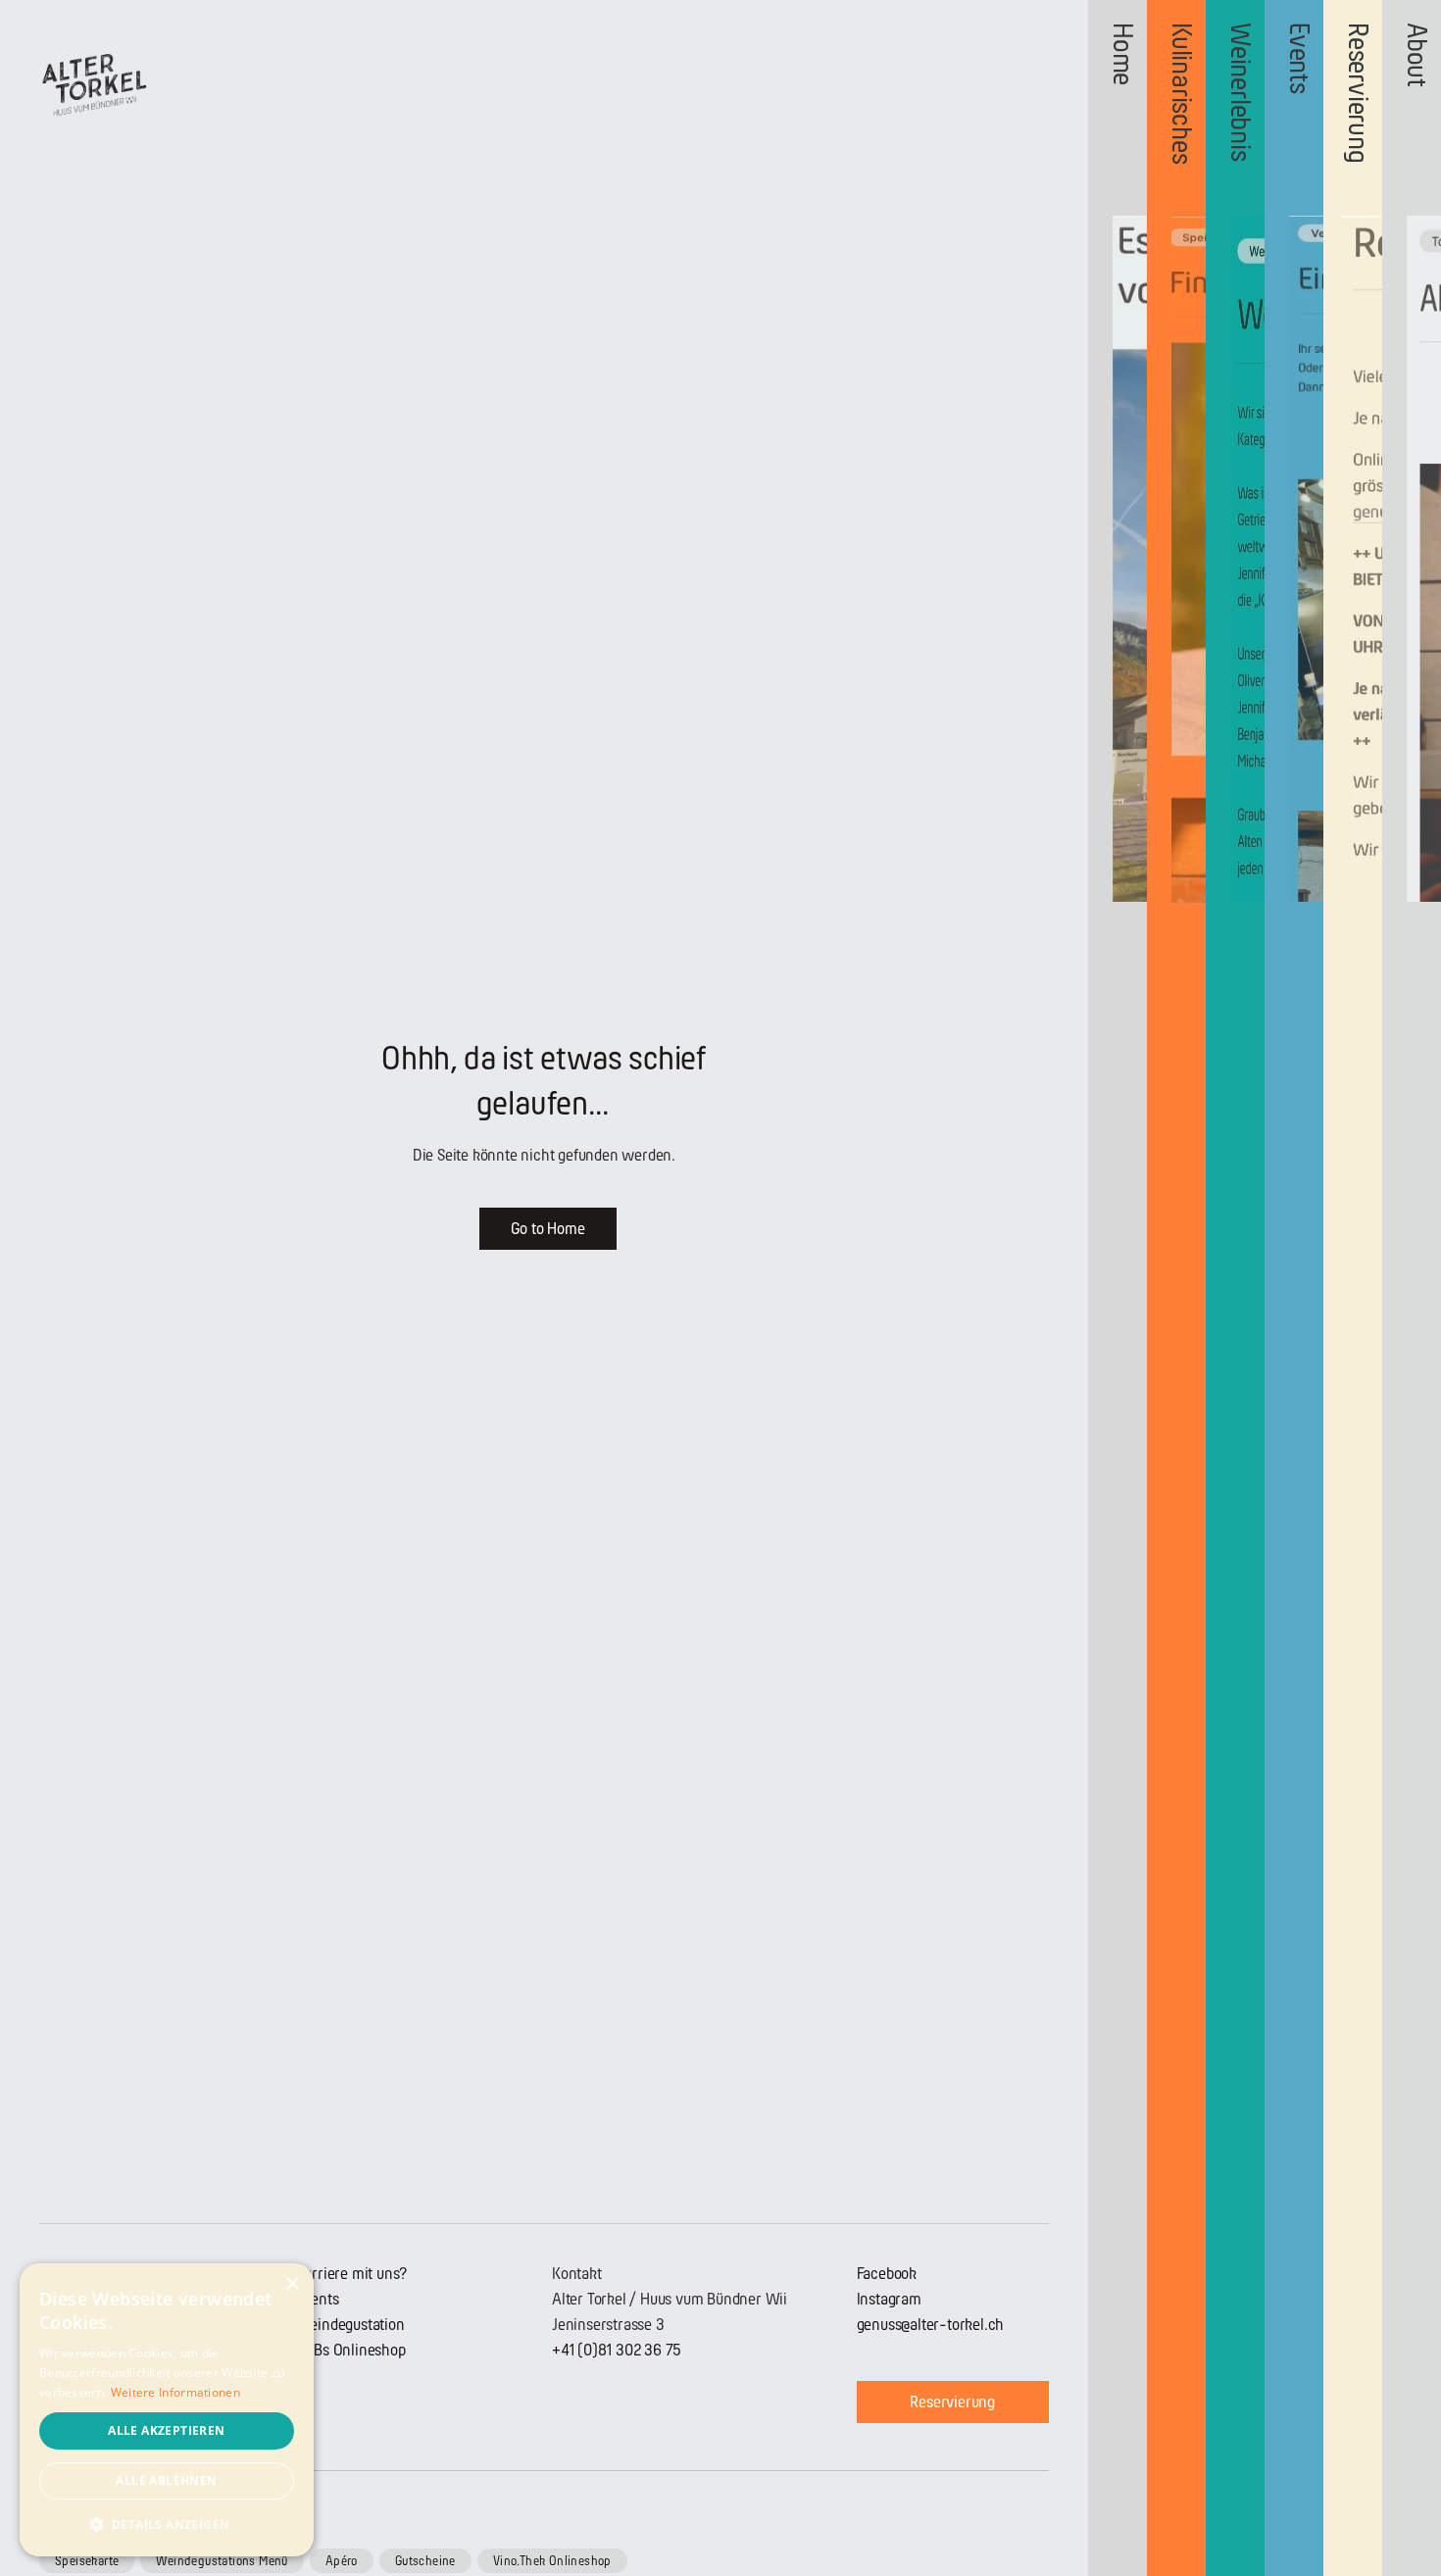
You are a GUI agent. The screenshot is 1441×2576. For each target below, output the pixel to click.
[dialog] (167, 2410)
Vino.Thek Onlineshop (552, 2561)
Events (318, 2299)
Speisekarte (87, 2561)
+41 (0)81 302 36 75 (617, 2350)
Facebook (887, 2274)
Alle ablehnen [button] (166, 2480)
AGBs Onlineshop (351, 2350)
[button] (167, 2525)
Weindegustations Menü (222, 2561)
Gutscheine (425, 2561)
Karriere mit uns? (352, 2274)
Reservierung (952, 2402)
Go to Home (547, 1229)
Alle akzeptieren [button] (166, 2430)
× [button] (292, 2284)
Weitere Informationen (175, 2392)
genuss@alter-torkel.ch (931, 2325)
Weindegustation (350, 2325)
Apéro (342, 2561)
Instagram (889, 2299)
